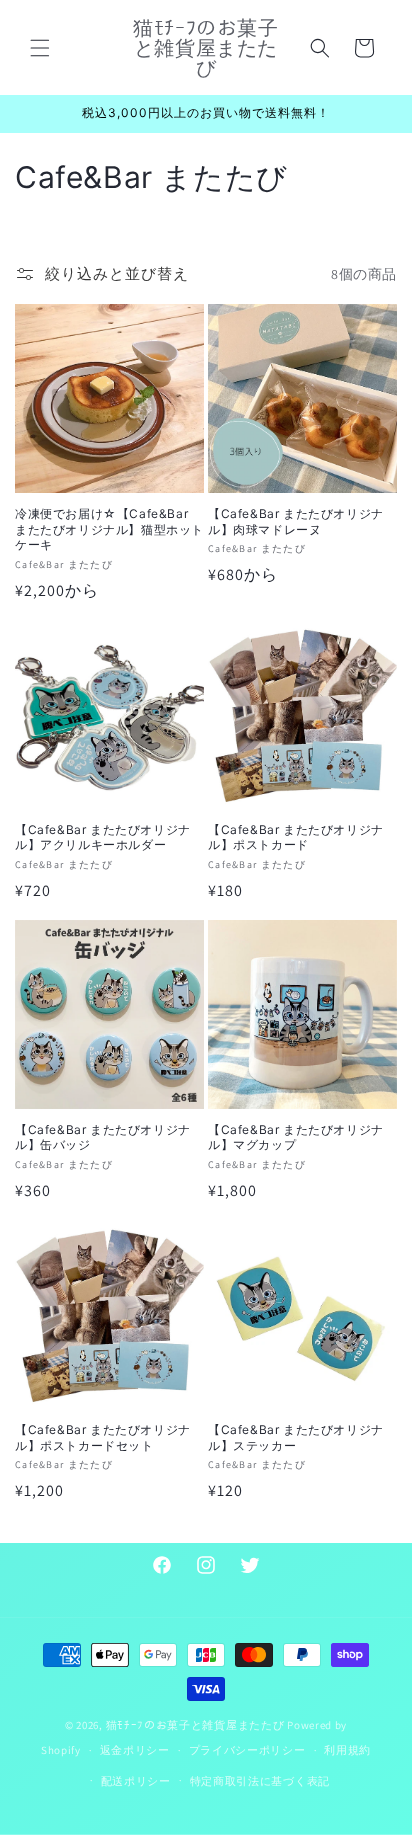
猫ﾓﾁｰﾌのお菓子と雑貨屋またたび (195, 1725)
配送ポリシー (136, 1781)
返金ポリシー (135, 1750)
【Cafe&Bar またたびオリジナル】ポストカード (296, 837)
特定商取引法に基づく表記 (260, 1781)
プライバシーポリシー (247, 1750)
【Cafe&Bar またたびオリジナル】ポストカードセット (103, 1437)
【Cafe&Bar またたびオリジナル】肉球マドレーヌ (296, 521)
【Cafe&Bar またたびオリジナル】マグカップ (296, 1137)
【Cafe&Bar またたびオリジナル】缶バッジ (103, 1137)
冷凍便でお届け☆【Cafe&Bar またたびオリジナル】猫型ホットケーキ (109, 529)
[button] (40, 48)
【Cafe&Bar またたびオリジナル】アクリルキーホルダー (103, 837)
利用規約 (347, 1750)
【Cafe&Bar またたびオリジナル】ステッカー (296, 1437)
